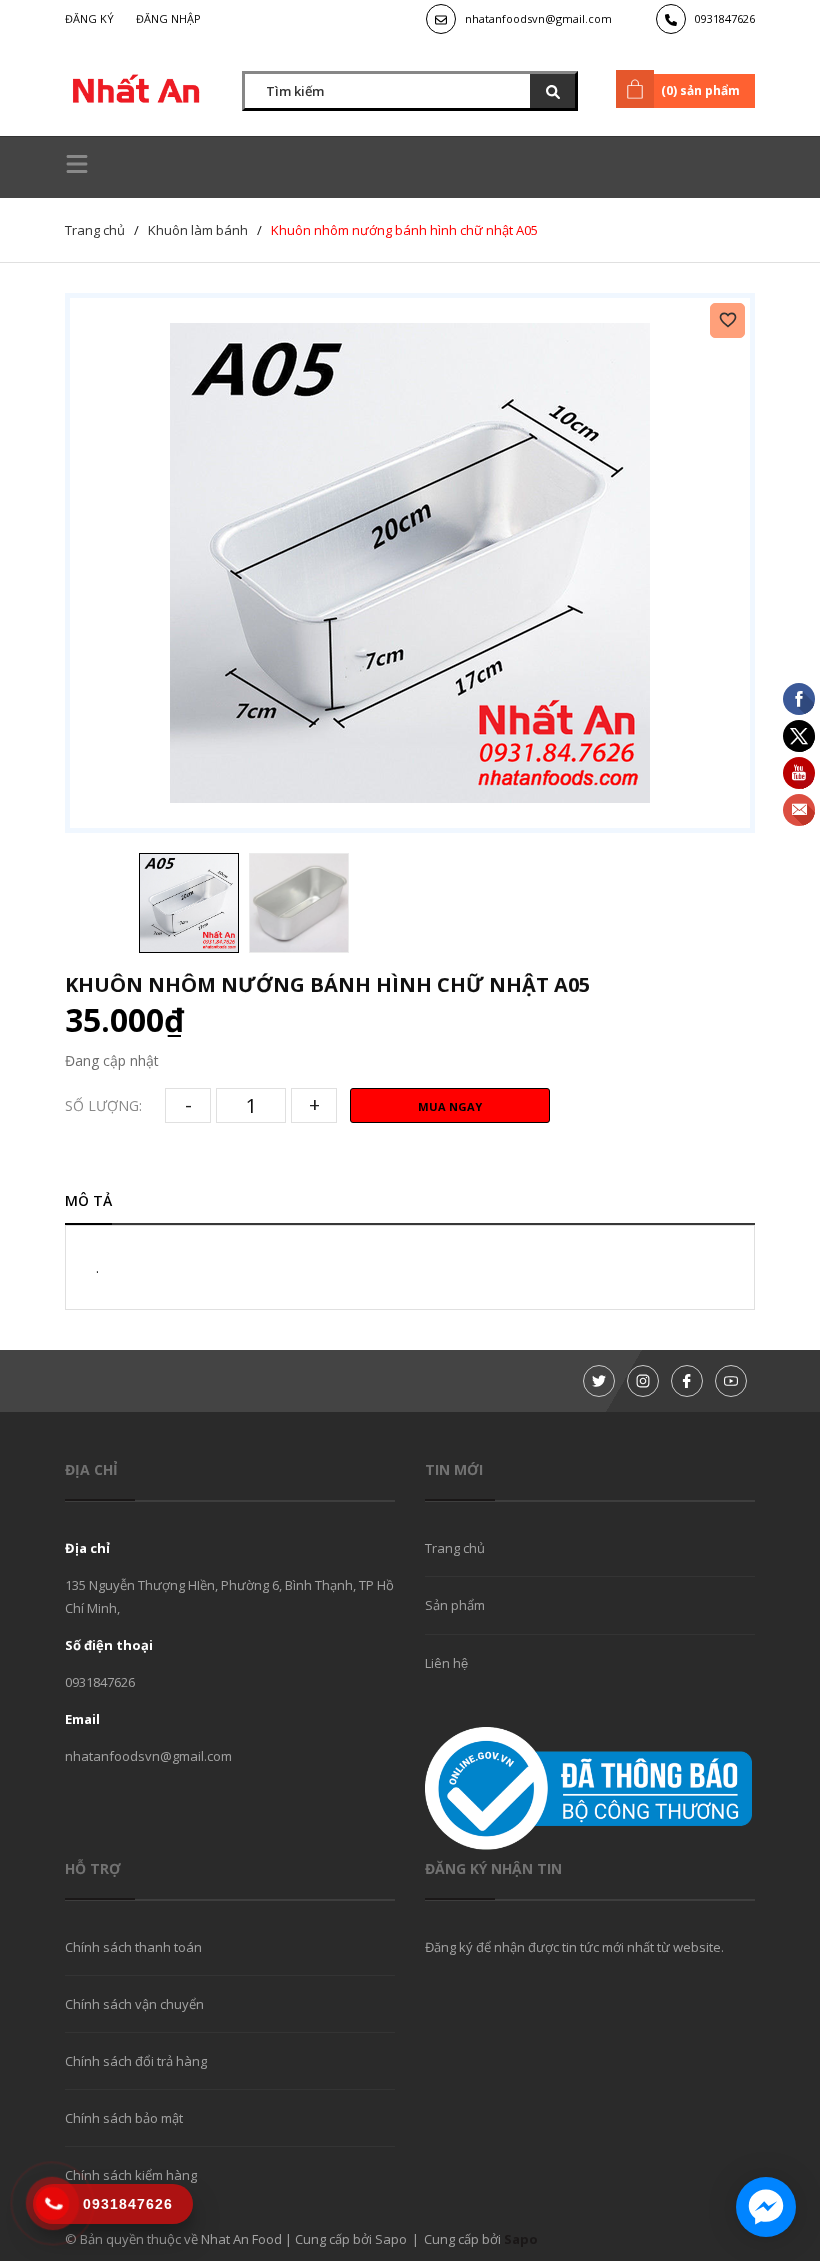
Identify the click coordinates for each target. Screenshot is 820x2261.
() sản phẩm (700, 90)
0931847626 (725, 18)
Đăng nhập (168, 18)
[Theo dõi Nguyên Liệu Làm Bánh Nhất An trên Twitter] (599, 1381)
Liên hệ (446, 1663)
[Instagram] (643, 1381)
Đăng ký (89, 18)
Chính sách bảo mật (124, 2118)
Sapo (521, 2239)
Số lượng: (103, 1105)
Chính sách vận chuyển (134, 2004)
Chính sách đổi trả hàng (136, 2061)
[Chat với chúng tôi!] (766, 2207)
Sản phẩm (455, 1605)
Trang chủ (455, 1548)
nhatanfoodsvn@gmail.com (538, 18)
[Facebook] (687, 1381)
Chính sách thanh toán (133, 1947)
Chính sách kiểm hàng (131, 2175)
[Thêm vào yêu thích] (727, 320)
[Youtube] (731, 1381)
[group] (410, 563)
